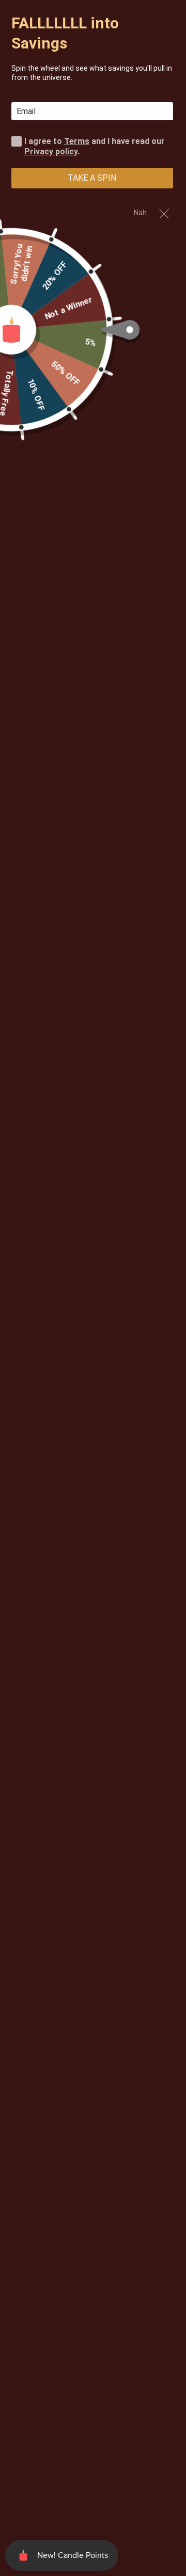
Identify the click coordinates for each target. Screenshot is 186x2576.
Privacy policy (51, 151)
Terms (77, 141)
